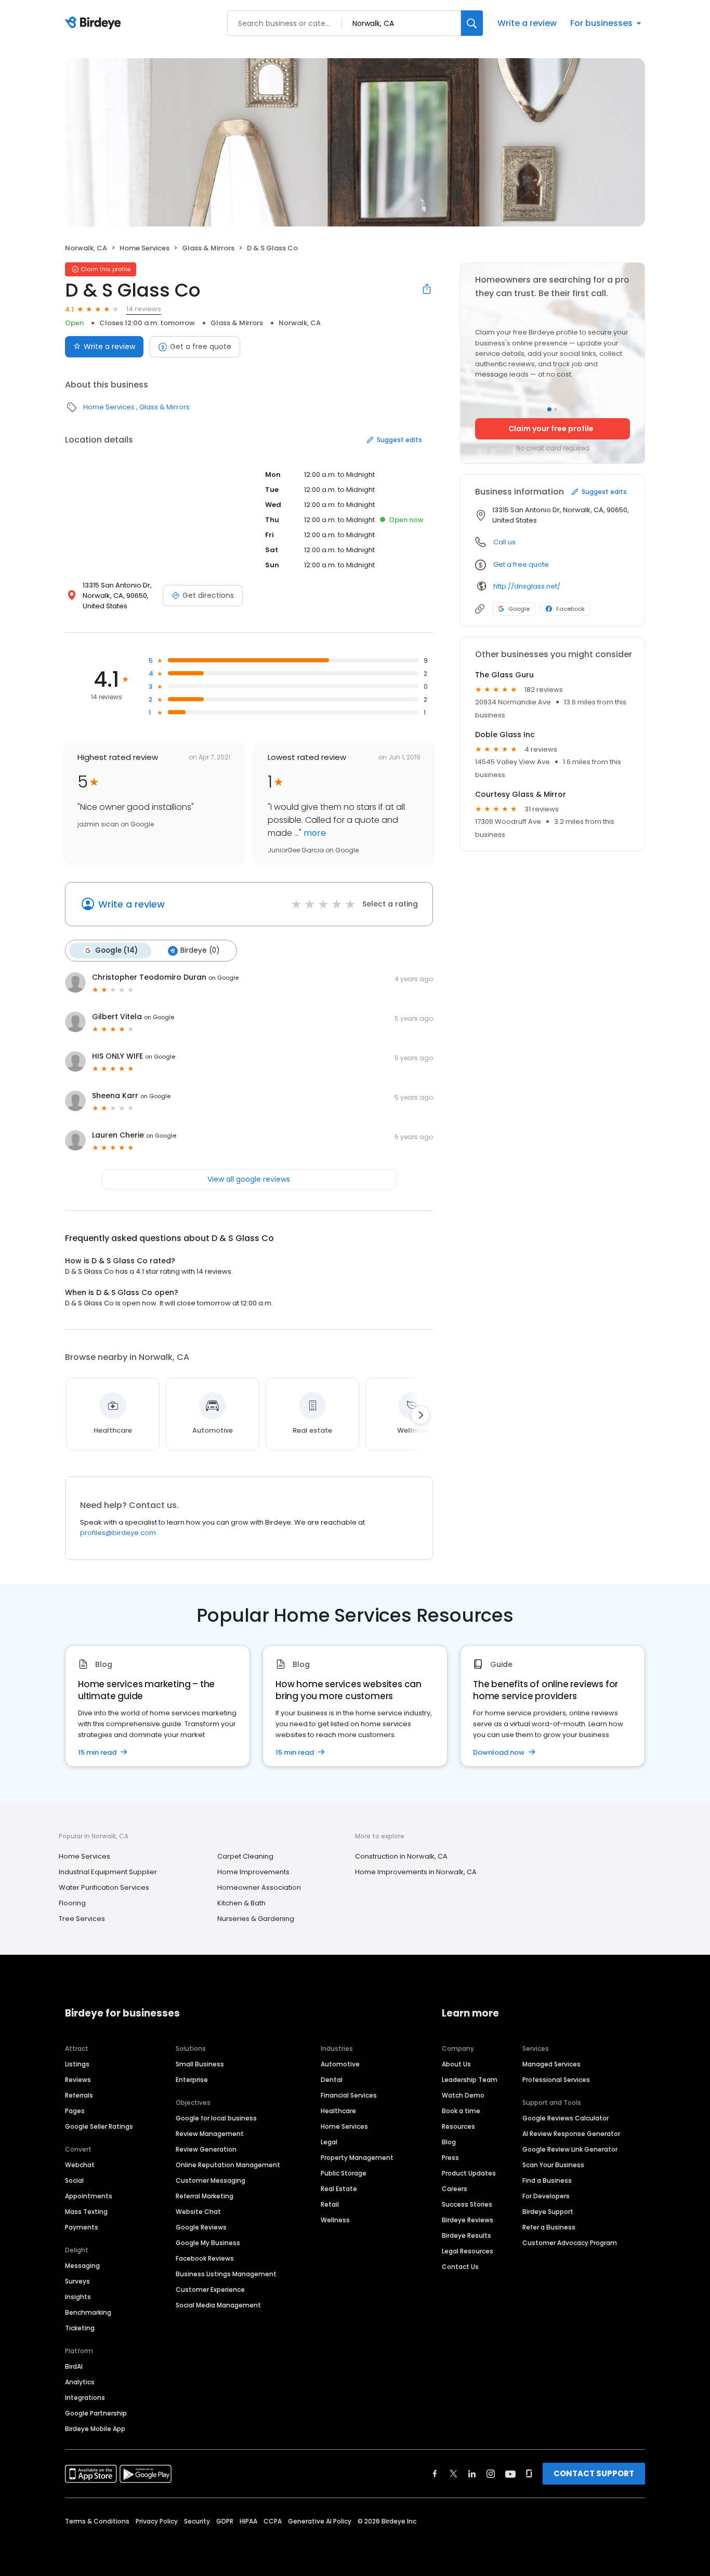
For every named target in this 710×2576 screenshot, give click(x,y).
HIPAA (248, 2521)
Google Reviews (201, 2227)
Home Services (144, 248)
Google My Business (208, 2243)
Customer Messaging (211, 2180)
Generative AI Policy (320, 2521)
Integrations (85, 2398)
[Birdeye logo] (95, 23)
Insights (78, 2297)
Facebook (570, 609)
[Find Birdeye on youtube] (510, 2474)
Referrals (79, 2095)
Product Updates (469, 2173)
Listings (77, 2064)
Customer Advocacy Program (570, 2243)
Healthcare (338, 2111)
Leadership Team (470, 2080)
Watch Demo (463, 2095)
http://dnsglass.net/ (527, 586)
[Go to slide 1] (549, 409)
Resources (458, 2126)
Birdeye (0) (200, 950)
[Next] (420, 1415)
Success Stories (467, 2204)
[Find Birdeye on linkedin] (472, 2474)
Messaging (82, 2266)
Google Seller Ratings (99, 2126)
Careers (455, 2189)
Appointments (89, 2196)
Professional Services (556, 2080)
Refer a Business (549, 2227)
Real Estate (339, 2189)
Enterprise (192, 2080)
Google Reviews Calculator (566, 2118)
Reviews (78, 2080)
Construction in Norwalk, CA (401, 1856)
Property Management (357, 2158)
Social (74, 2180)
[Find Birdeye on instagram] (491, 2474)
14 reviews (144, 309)
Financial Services (349, 2095)
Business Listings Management (226, 2274)
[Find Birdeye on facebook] (435, 2474)
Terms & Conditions (97, 2521)
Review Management (210, 2134)
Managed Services (551, 2064)
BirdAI (74, 2366)
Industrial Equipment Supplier (108, 1872)
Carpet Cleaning (245, 1856)
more (314, 833)
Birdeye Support (548, 2212)
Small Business (200, 2064)
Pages (75, 2111)
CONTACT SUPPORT (594, 2473)
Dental (332, 2080)
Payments (82, 2227)
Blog (449, 2142)
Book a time (461, 2111)
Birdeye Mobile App (95, 2429)
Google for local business (216, 2118)
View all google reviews (249, 1179)
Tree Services (82, 1919)
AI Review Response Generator (571, 2134)
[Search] (472, 23)
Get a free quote (201, 346)
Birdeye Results (466, 2235)
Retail (330, 2204)
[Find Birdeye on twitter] (453, 2474)
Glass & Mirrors (208, 248)
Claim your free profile (551, 429)
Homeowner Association (259, 1887)
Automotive (340, 2064)
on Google (223, 978)
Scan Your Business (553, 2165)
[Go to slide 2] (556, 409)
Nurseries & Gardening (256, 1919)
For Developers (546, 2196)
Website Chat (198, 2212)
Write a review (527, 23)
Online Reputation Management (228, 2165)
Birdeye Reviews (468, 2220)
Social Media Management (218, 2305)
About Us (456, 2064)
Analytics (80, 2382)
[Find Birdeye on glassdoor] (529, 2474)
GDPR (225, 2521)
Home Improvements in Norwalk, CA (416, 1872)
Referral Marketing (205, 2196)
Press (450, 2158)
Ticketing (80, 2328)
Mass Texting (86, 2212)
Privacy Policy (157, 2521)
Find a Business (547, 2180)
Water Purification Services (104, 1887)
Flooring (72, 1903)
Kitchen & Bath (241, 1903)
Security (197, 2521)
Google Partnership (96, 2413)
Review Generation (206, 2149)
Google (519, 609)
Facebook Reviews (205, 2258)
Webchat (80, 2165)
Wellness (335, 2220)
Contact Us (460, 2267)
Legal (329, 2142)
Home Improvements (253, 1872)
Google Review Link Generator (570, 2149)
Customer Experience (210, 2290)
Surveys (77, 2281)
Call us (504, 542)
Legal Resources (468, 2251)
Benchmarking (88, 2312)
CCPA (273, 2521)
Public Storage (344, 2173)
